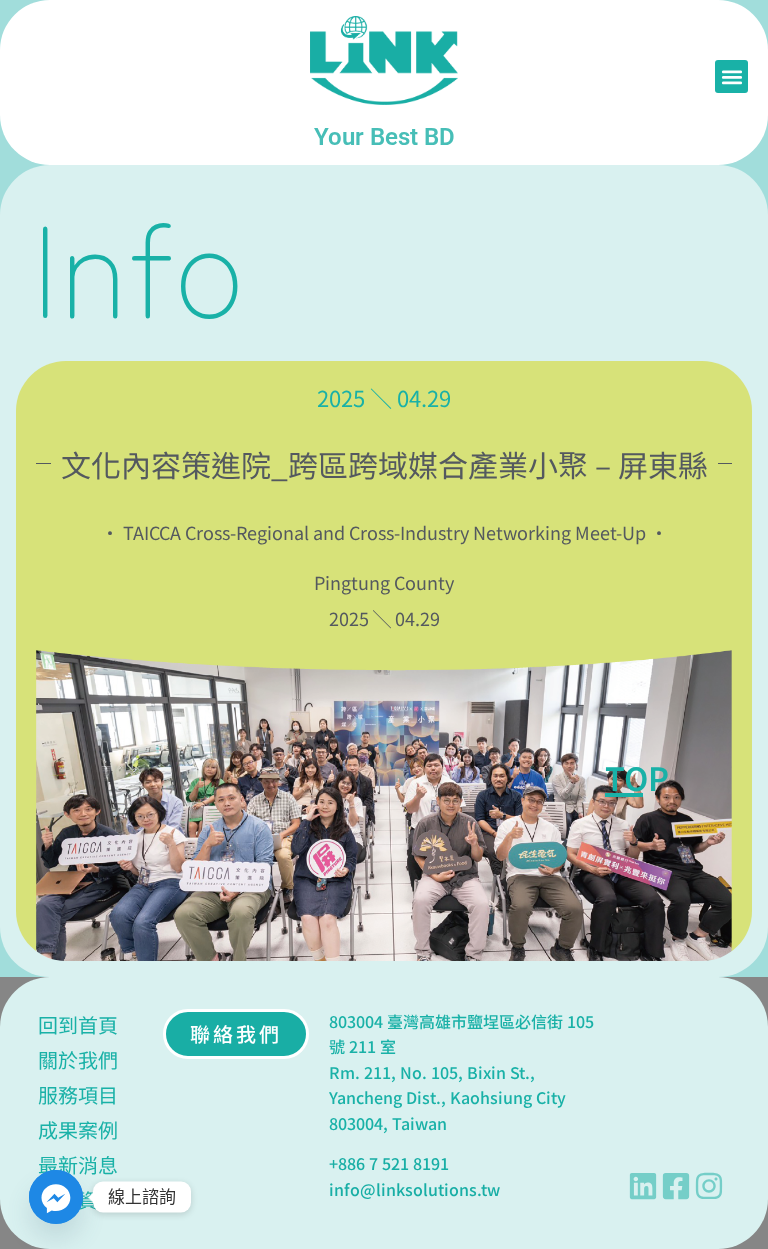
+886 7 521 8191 (389, 1163)
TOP (637, 777)
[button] (731, 76)
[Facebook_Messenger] (56, 1197)
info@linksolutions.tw (414, 1189)
